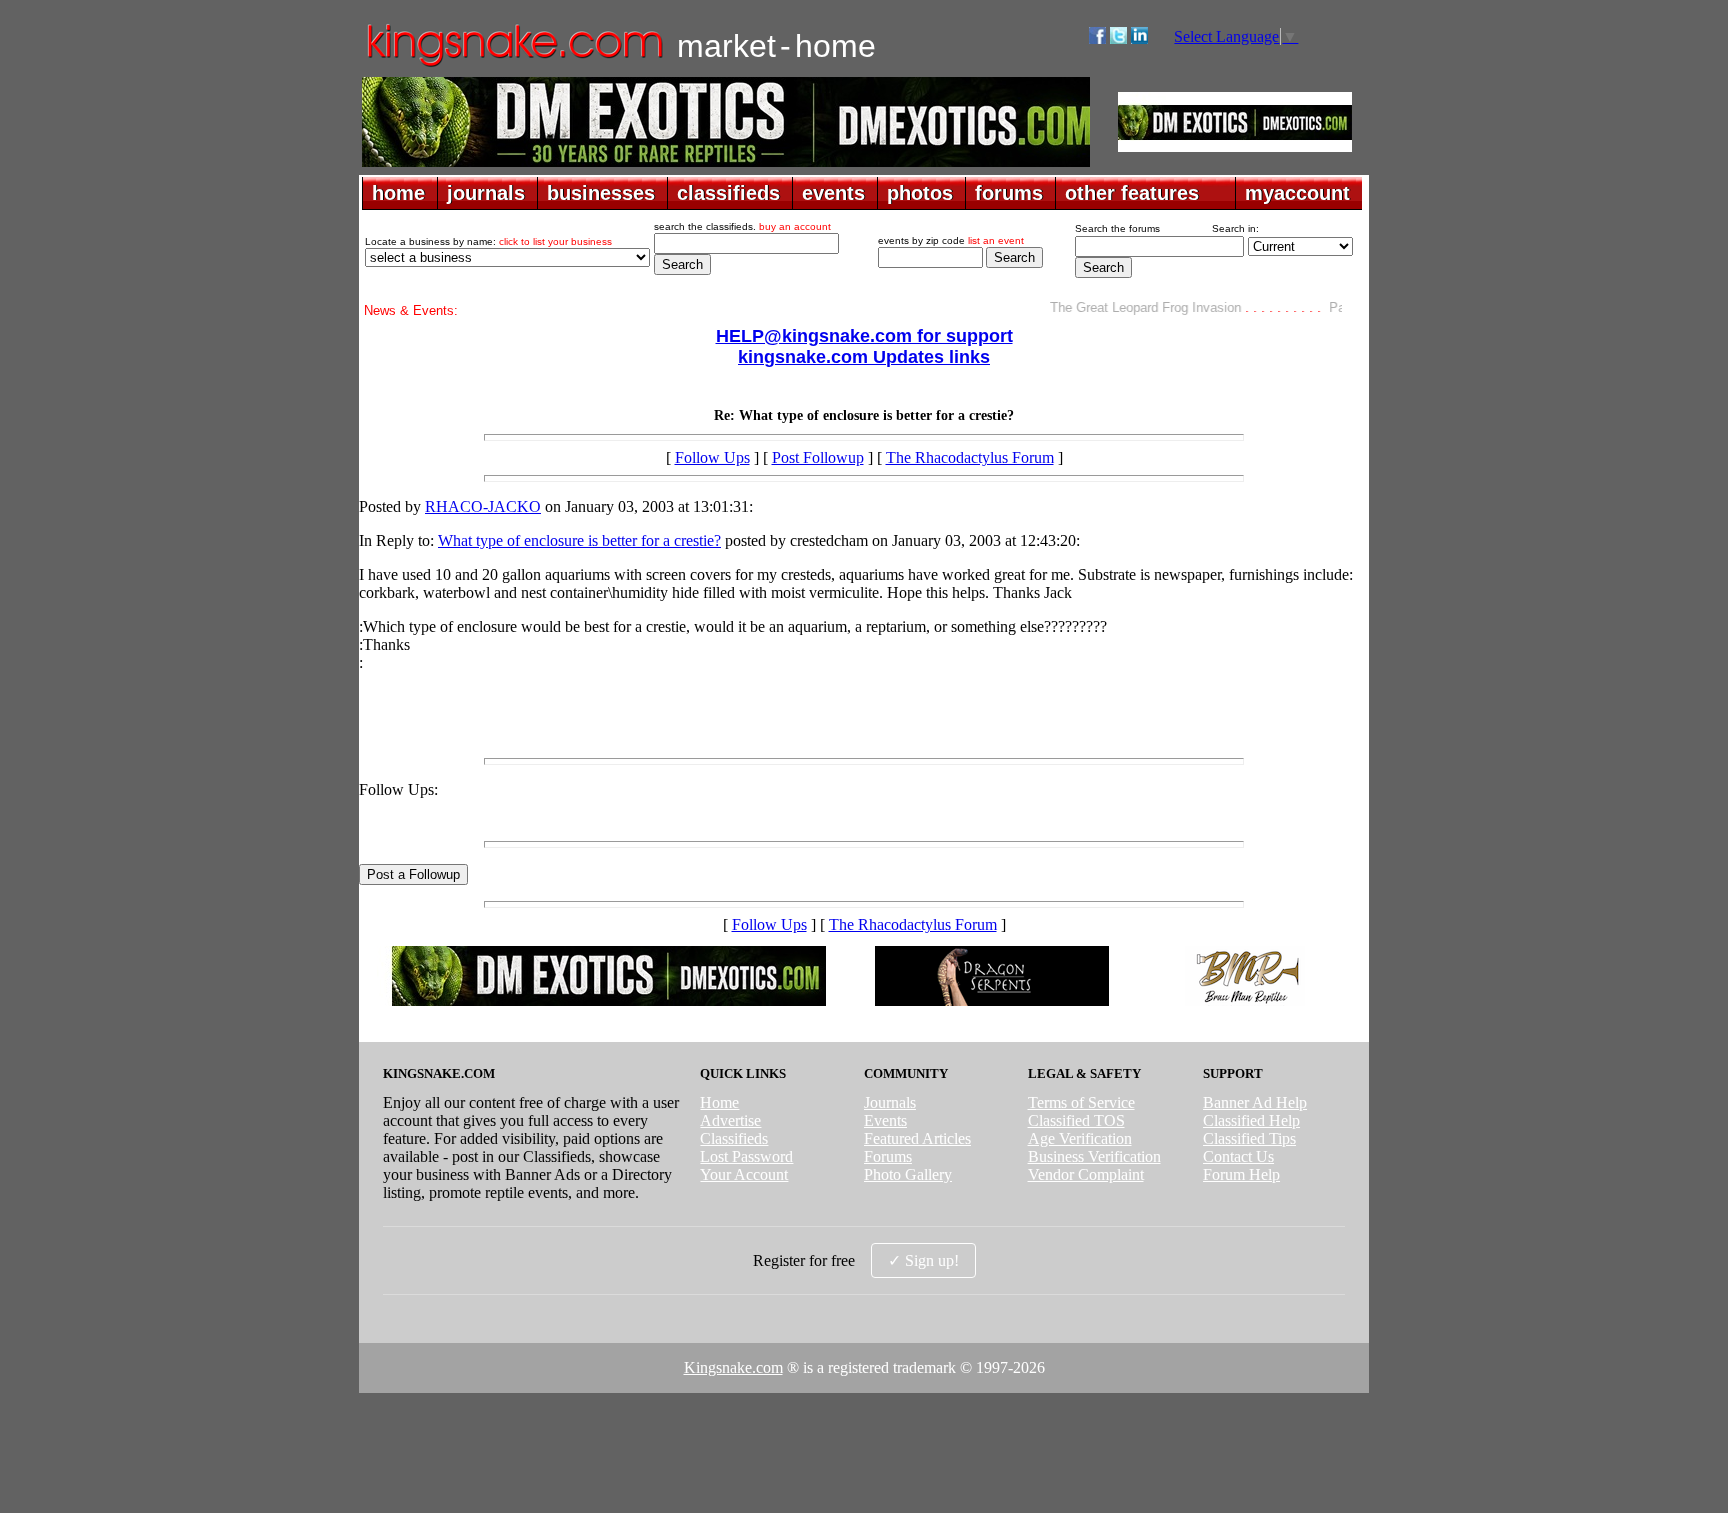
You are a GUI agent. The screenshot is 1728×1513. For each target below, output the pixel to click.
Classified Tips (1249, 1138)
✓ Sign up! (923, 1260)
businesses (601, 193)
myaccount (1297, 193)
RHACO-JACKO (483, 506)
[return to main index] (513, 65)
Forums (888, 1156)
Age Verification (1080, 1138)
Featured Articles (917, 1138)
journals (486, 193)
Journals (890, 1102)
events (833, 193)
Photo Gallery (908, 1174)
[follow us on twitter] (1118, 38)
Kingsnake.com (733, 1367)
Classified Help (1251, 1120)
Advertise (730, 1120)
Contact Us (1238, 1156)
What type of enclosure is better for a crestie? (579, 540)
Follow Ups (712, 457)
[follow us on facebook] (1097, 38)
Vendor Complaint (1086, 1174)
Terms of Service (1081, 1102)
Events (885, 1120)
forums (1009, 193)
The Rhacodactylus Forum (970, 457)
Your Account (744, 1174)
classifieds (728, 193)
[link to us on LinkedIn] (1139, 38)
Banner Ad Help (1255, 1102)
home (398, 193)
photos (920, 193)
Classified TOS (1076, 1120)
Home (719, 1102)
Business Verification (1094, 1156)
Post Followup (818, 457)
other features (1132, 193)
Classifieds (734, 1138)
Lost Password (746, 1156)
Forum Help (1241, 1174)
